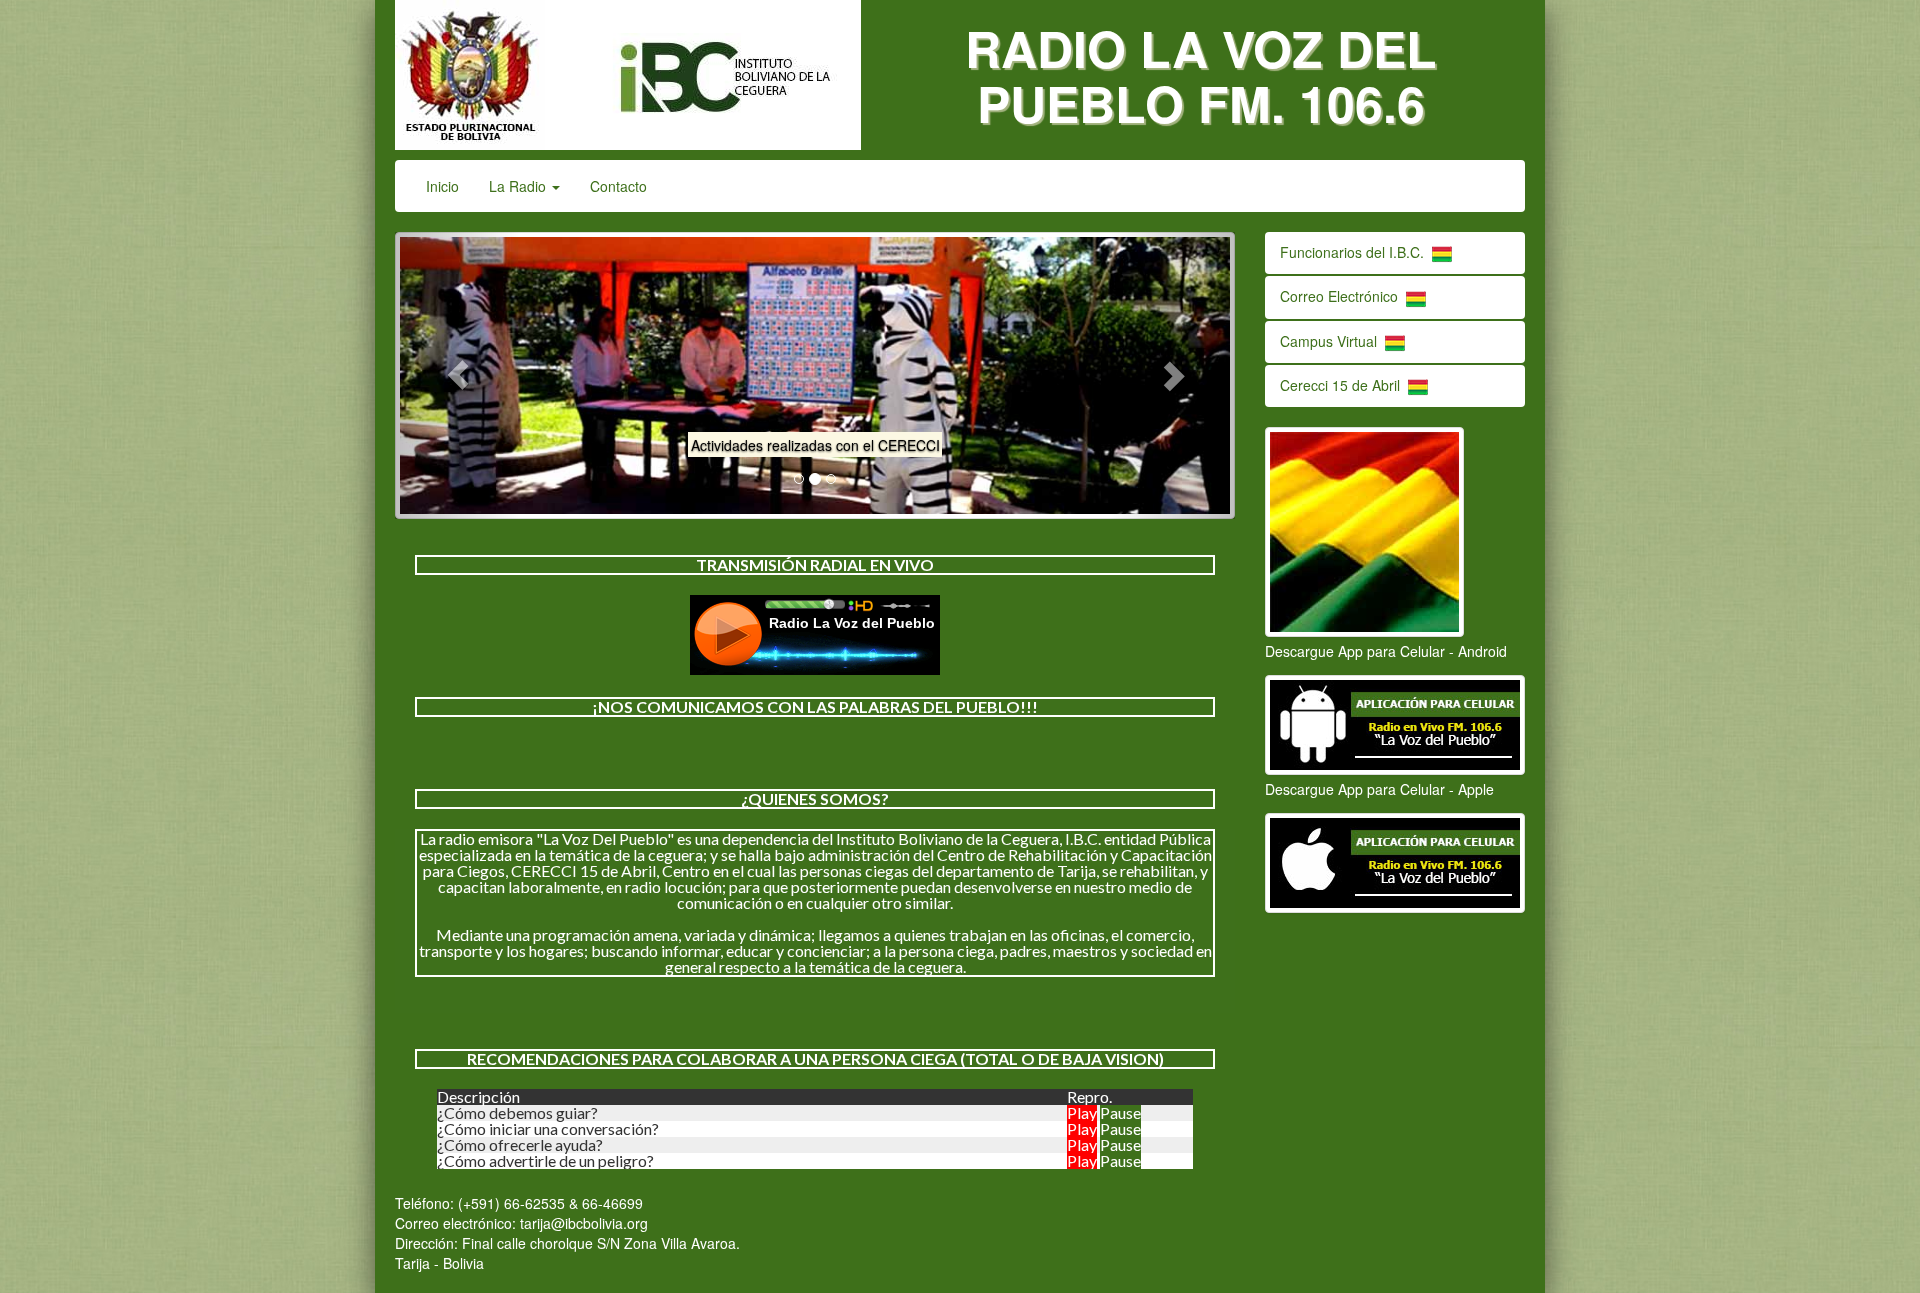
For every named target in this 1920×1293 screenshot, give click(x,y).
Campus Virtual (1332, 341)
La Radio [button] (519, 186)
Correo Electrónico (1343, 296)
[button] (458, 375)
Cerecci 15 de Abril (1344, 385)
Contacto (618, 186)
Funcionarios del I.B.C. (1356, 252)
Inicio (450, 185)
